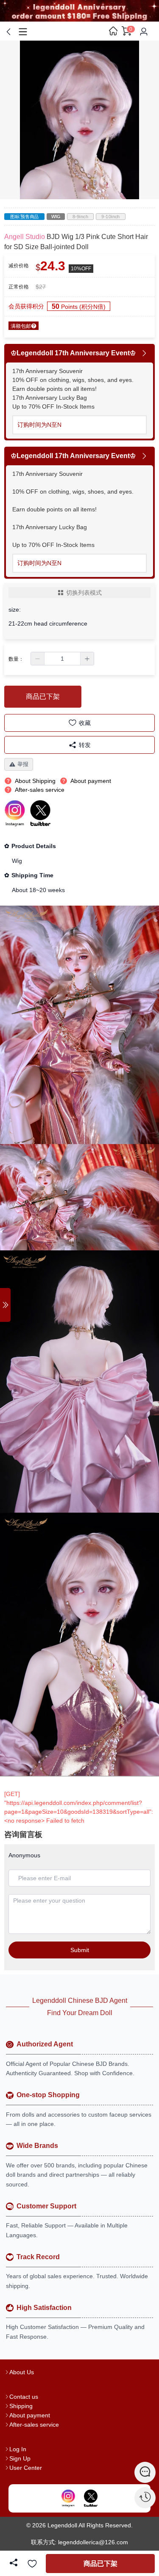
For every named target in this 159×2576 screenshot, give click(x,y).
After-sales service (34, 2425)
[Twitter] (91, 2499)
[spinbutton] (62, 659)
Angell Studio (25, 237)
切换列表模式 (84, 593)
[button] (38, 659)
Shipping (21, 2406)
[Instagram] (68, 2499)
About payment (30, 2415)
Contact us (24, 2397)
